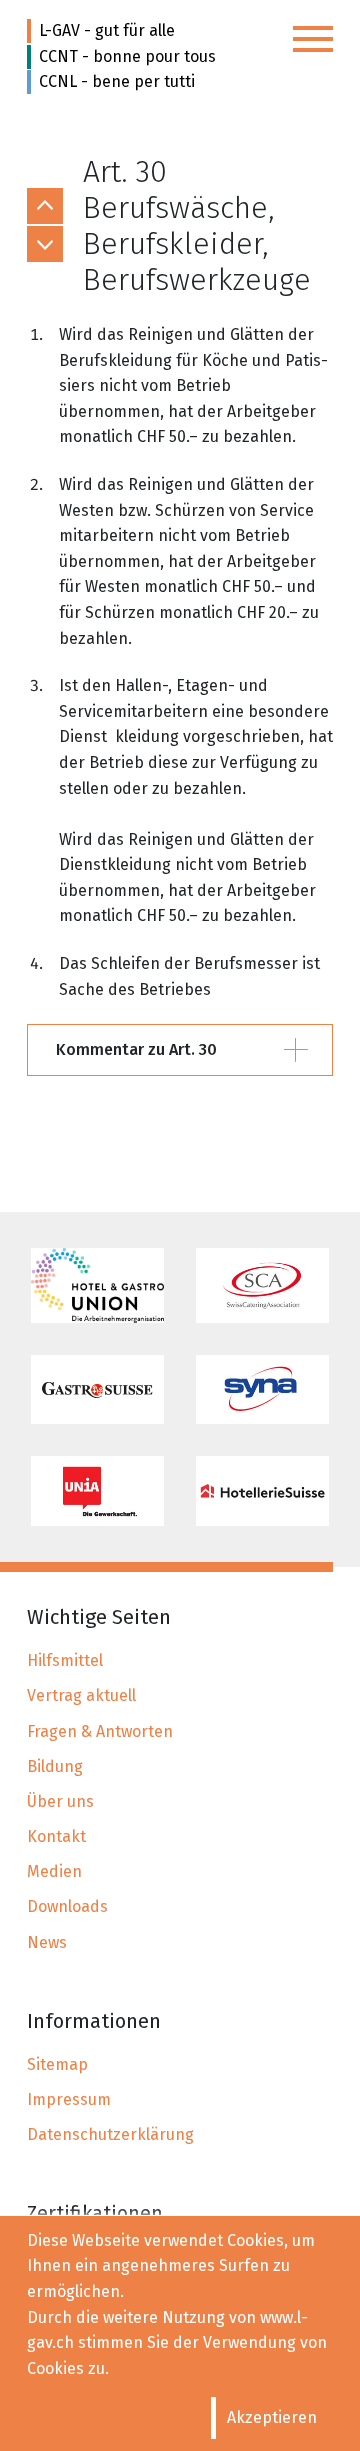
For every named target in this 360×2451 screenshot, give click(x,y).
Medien (54, 1871)
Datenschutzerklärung (110, 2134)
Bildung (55, 1766)
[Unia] (97, 1491)
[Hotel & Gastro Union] (97, 1285)
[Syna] (262, 1390)
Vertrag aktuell (81, 1695)
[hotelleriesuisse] (262, 1491)
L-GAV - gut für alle (107, 30)
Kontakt (56, 1836)
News (47, 1942)
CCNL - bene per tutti (117, 81)
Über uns (60, 1801)
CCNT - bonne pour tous (127, 56)
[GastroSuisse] (97, 1390)
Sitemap (57, 2064)
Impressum (69, 2099)
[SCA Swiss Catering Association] (262, 1285)
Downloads (67, 1906)
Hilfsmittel (65, 1660)
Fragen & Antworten (100, 1731)
